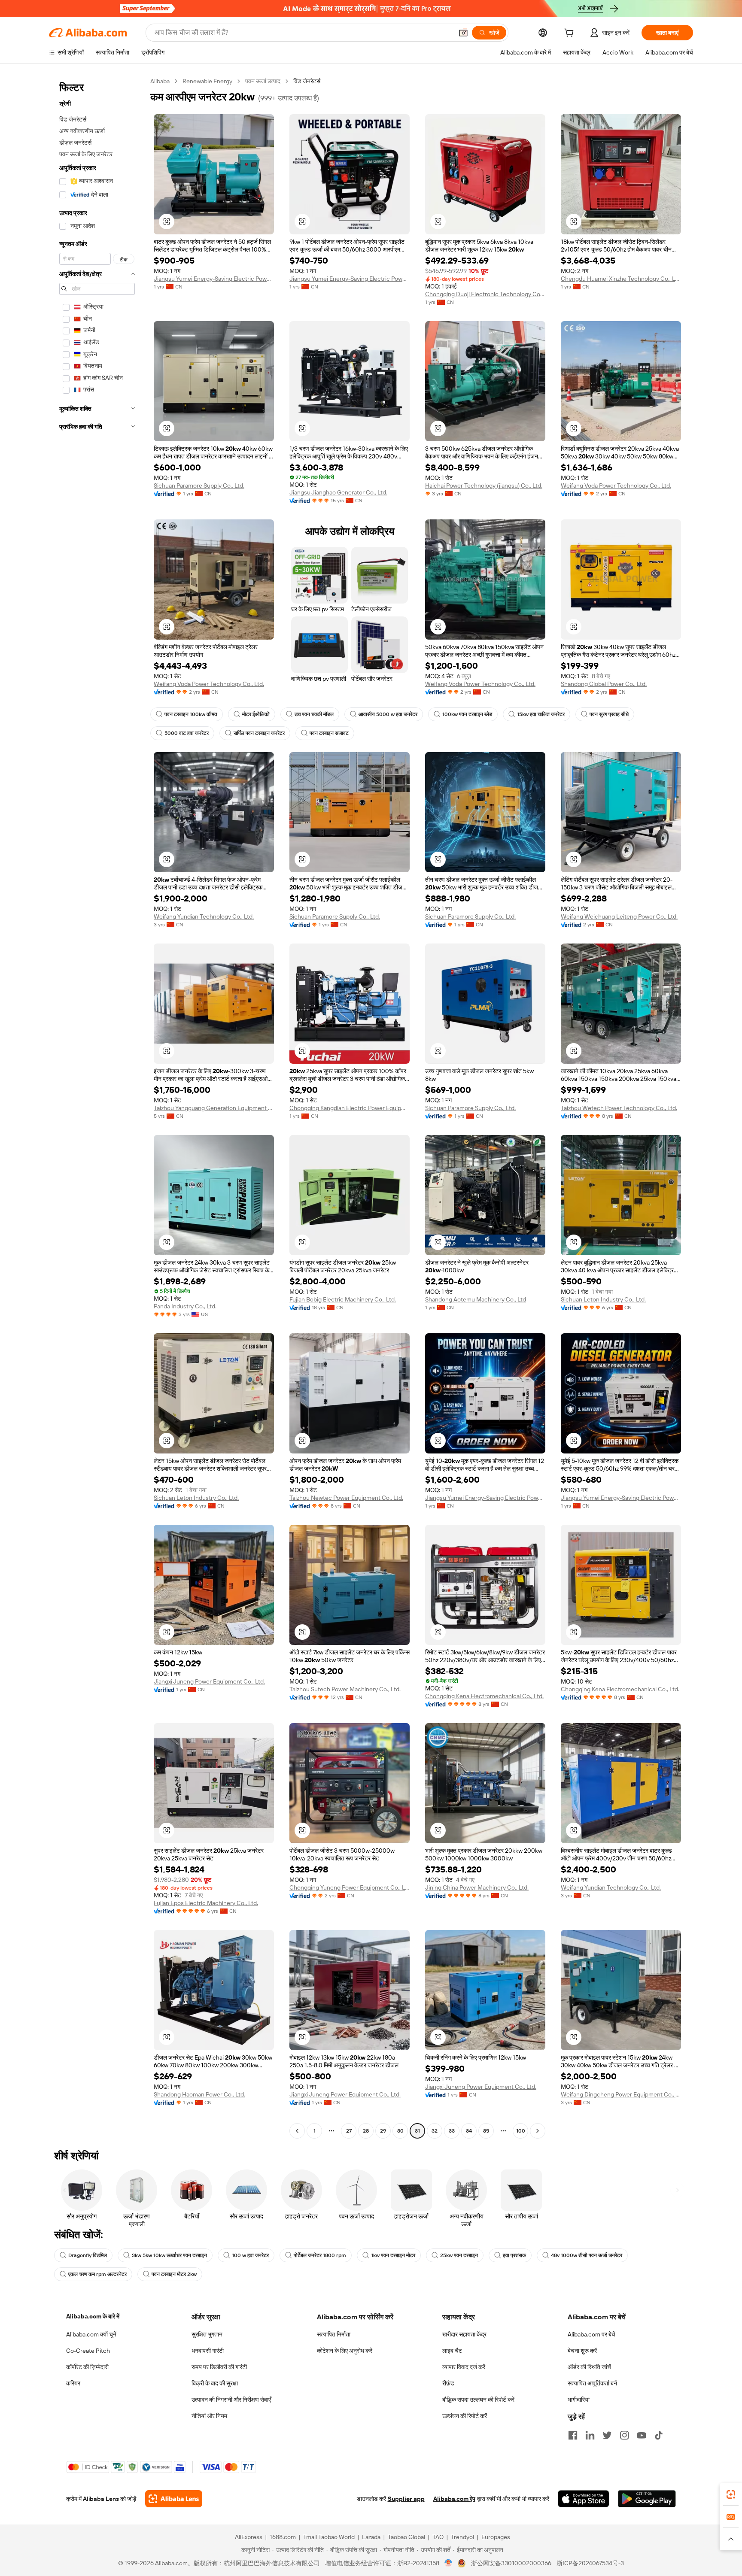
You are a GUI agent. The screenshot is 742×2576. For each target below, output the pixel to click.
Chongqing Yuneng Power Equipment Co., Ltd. (350, 1887)
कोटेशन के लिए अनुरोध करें (345, 2351)
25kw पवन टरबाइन (459, 2255)
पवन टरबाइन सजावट (329, 733)
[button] (463, 33)
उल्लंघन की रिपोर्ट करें (465, 2416)
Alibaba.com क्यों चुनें (91, 2334)
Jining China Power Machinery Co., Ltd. (477, 1887)
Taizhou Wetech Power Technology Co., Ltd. (619, 1108)
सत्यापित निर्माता (334, 2334)
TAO (438, 2537)
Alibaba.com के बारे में (93, 2316)
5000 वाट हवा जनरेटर (187, 733)
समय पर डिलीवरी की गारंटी (219, 2367)
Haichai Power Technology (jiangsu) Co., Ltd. (484, 485)
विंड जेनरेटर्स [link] (307, 81)
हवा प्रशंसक (514, 2255)
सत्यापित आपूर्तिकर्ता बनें (592, 2383)
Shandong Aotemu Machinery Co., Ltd (476, 1299)
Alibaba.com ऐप (454, 2499)
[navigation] (97, 1107)
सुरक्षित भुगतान (207, 2334)
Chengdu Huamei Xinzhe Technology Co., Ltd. (621, 279)
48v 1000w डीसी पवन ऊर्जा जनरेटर (587, 2255)
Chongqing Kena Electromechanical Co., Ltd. (484, 1696)
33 (452, 2131)
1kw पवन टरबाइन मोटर (393, 2255)
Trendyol (462, 2537)
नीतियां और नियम (209, 2416)
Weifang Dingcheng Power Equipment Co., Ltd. (621, 2094)
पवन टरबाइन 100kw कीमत (191, 714)
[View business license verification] (449, 2563)
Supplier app (406, 2499)
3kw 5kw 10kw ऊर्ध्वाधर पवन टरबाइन (169, 2255)
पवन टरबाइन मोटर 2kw (174, 2274)
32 (435, 2131)
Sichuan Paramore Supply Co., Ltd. (199, 485)
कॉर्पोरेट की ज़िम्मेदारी (87, 2367)
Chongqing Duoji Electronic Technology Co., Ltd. (485, 294)
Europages (496, 2537)
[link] (731, 2494)
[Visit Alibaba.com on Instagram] (624, 2435)
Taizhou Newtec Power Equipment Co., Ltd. (346, 1498)
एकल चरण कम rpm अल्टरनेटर (97, 2274)
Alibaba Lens (101, 2499)
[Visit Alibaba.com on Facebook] (573, 2435)
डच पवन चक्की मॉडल (314, 714)
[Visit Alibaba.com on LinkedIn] (590, 2435)
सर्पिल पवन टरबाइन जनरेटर (259, 733)
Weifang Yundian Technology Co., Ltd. (204, 916)
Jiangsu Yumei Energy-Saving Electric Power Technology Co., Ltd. (214, 279)
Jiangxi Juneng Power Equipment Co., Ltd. (209, 1681)
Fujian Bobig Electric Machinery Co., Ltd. (343, 1299)
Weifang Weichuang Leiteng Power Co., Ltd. (619, 916)
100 (521, 2131)
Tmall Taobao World (329, 2537)
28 (366, 2131)
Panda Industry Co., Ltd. (185, 1306)
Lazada (371, 2537)
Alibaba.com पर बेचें (591, 2334)
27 (349, 2131)
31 (417, 2131)
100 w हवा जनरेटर (250, 2255)
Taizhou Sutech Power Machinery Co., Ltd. (345, 1689)
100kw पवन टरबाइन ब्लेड (467, 714)
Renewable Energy (207, 81)
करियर (73, 2383)
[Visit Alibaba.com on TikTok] (659, 2435)
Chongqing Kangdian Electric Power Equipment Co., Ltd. (350, 1108)
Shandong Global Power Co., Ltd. (604, 684)
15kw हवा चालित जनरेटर (541, 714)
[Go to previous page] (297, 2131)
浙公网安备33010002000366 (511, 2563)
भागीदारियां (579, 2400)
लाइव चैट (452, 2351)
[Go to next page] (538, 2131)
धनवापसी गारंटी (208, 2351)
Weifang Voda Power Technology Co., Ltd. (616, 485)
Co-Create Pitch (88, 2351)
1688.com (283, 2537)
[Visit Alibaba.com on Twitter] (607, 2435)
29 (383, 2131)
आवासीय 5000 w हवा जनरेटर (388, 714)
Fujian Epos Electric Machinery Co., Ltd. (206, 1903)
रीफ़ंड (448, 2383)
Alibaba (160, 81)
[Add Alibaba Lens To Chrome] (174, 2499)
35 (486, 2131)
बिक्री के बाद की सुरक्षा (215, 2383)
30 (400, 2131)
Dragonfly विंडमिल (88, 2255)
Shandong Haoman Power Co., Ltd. (199, 2094)
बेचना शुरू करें (582, 2351)
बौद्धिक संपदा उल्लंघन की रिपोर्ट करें (478, 2400)
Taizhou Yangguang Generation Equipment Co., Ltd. (214, 1108)
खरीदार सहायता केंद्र (464, 2334)
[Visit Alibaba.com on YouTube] (642, 2435)
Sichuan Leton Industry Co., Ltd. (603, 1299)
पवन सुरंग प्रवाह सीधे (609, 714)
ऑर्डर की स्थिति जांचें (589, 2367)
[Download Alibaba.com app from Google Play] (647, 2499)
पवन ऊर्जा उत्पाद (263, 81)
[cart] (571, 34)
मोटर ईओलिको (256, 714)
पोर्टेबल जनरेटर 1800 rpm (320, 2255)
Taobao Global (406, 2537)
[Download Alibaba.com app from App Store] (584, 2499)
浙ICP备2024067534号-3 (590, 2563)
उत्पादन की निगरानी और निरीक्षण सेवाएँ (231, 2400)
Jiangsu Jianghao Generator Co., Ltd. (338, 492)
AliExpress (249, 2537)
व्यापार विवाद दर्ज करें (464, 2367)
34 (469, 2131)
